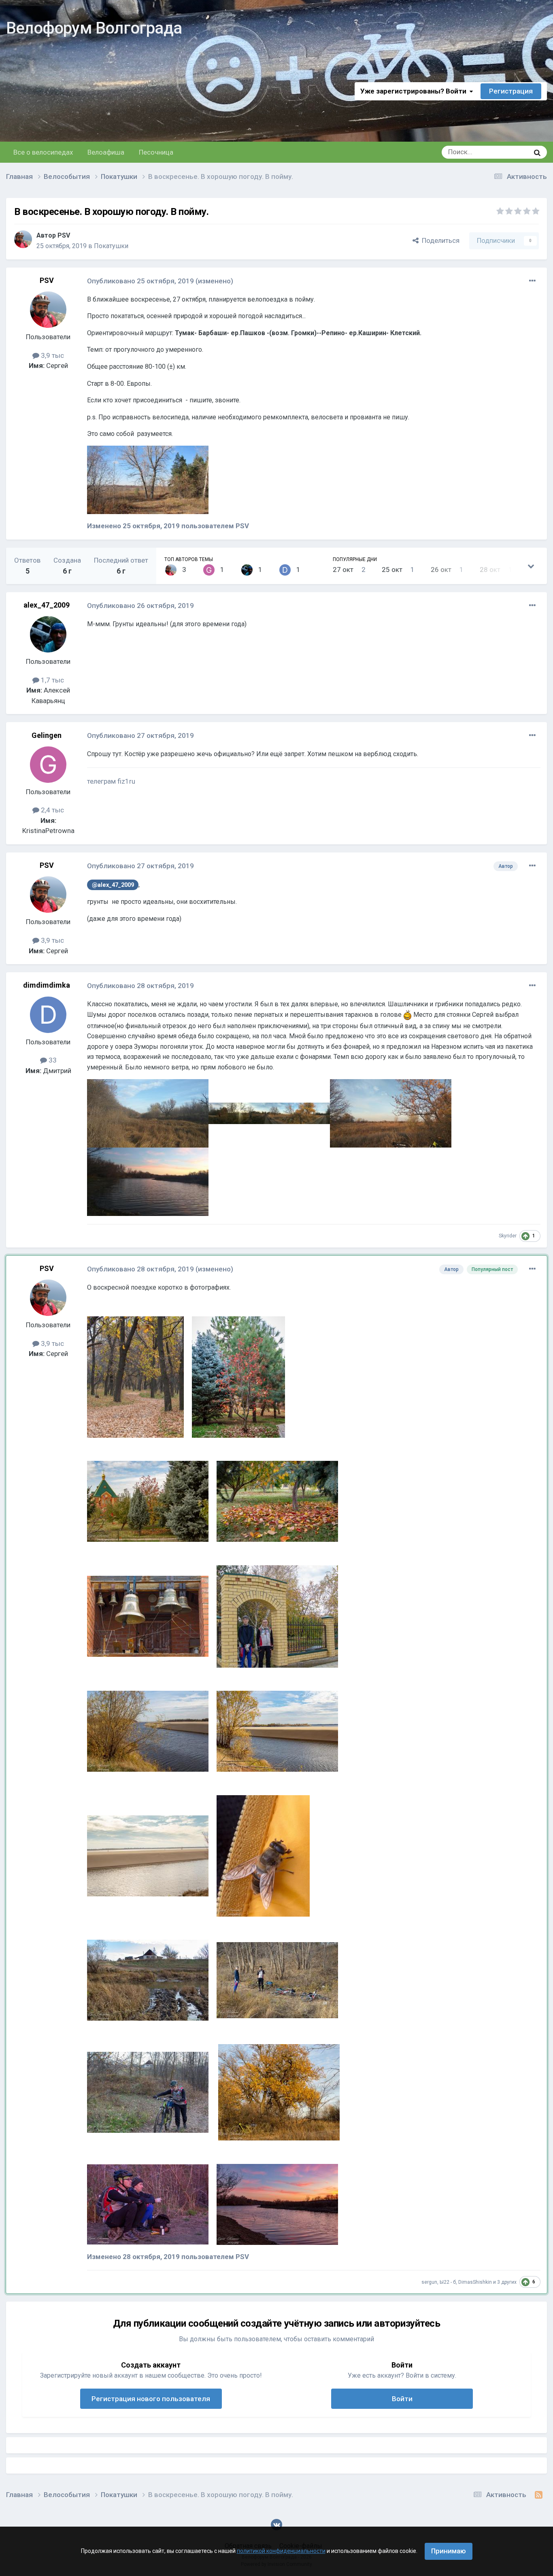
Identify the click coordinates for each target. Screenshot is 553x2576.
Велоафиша (106, 152)
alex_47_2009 (47, 605)
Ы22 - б (448, 2282)
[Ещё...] (532, 281)
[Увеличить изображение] (407, 1015)
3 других (507, 2282)
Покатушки (111, 246)
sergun (429, 2282)
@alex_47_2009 (113, 885)
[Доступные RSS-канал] (539, 2495)
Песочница (156, 152)
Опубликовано (140, 281)
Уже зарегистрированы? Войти (415, 91)
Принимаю (449, 2551)
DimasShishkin (475, 2282)
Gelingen (47, 735)
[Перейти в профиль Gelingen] (209, 570)
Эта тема (506, 152)
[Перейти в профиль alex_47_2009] (247, 570)
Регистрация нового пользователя (151, 2399)
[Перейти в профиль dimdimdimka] (285, 570)
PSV (64, 235)
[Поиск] (537, 152)
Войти (402, 2399)
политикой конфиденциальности (281, 2551)
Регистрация (511, 91)
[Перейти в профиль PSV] (23, 239)
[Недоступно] (148, 479)
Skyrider (508, 1236)
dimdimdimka (47, 985)
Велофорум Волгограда (94, 28)
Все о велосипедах (43, 152)
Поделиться (439, 240)
